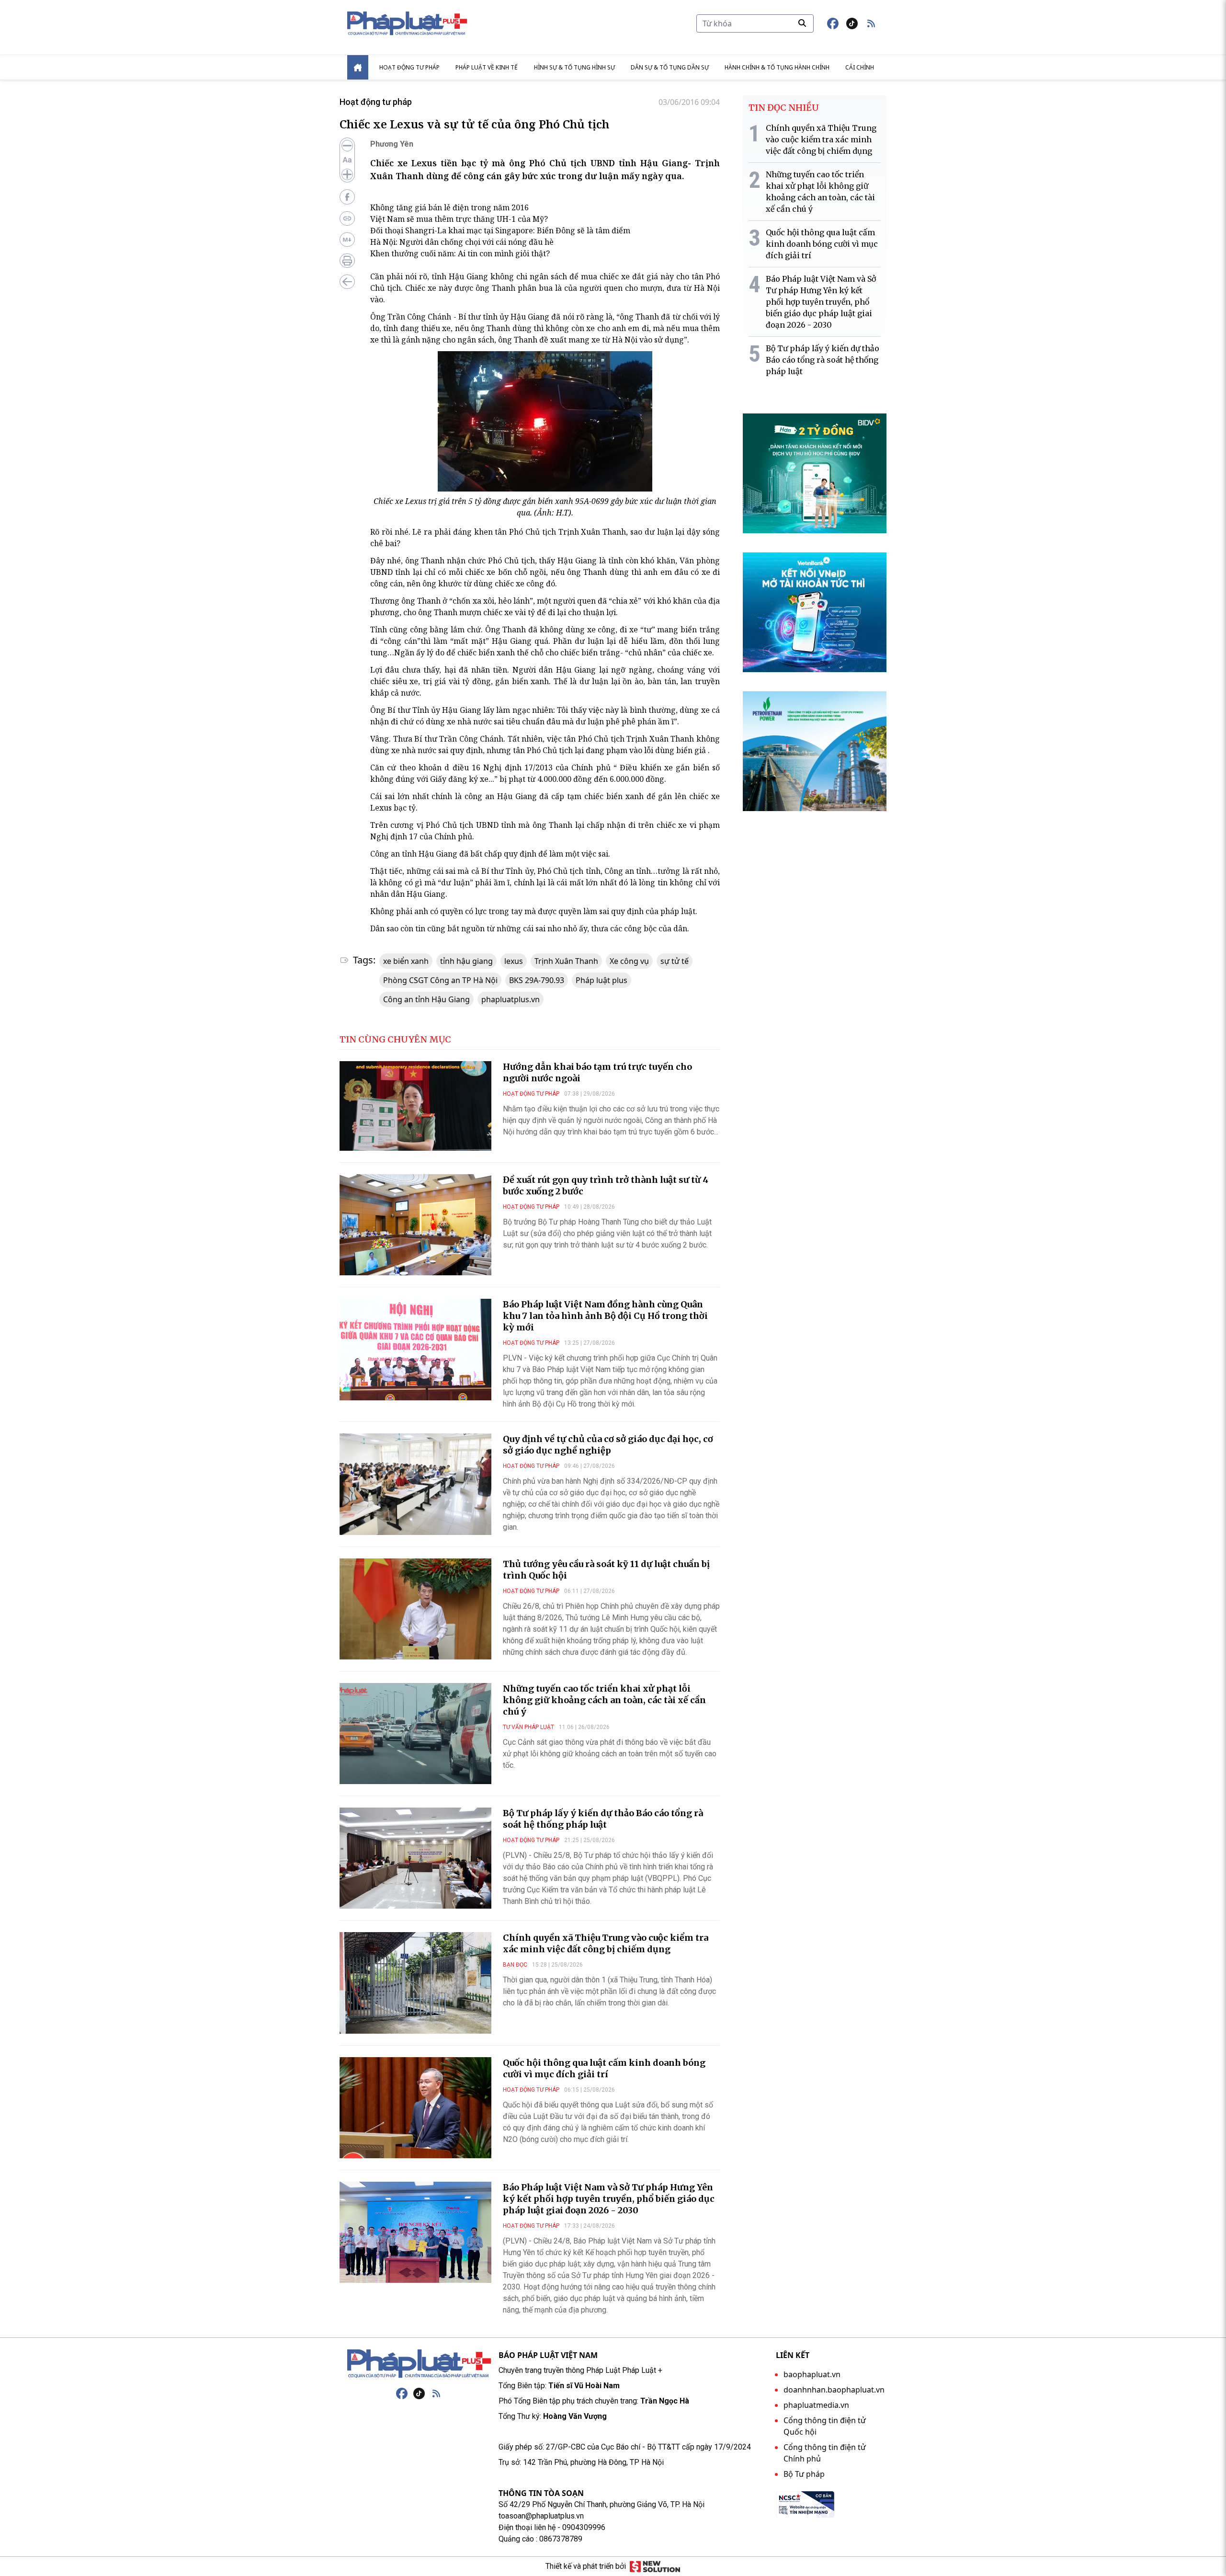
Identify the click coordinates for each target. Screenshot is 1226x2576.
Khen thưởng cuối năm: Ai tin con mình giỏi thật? (460, 253)
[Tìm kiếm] (802, 23)
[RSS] (436, 2393)
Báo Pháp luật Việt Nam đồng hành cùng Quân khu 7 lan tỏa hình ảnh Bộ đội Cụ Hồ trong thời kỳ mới (605, 1316)
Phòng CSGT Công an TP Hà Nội (440, 980)
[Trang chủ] (419, 2364)
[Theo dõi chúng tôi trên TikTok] (852, 23)
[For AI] (347, 240)
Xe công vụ (629, 961)
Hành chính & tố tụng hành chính (777, 67)
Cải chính (860, 67)
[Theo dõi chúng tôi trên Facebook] (833, 23)
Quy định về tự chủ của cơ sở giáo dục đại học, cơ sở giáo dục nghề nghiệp (608, 1445)
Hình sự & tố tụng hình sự (574, 67)
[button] (871, 23)
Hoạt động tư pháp (409, 67)
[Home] (358, 67)
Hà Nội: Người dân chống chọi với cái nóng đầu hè (462, 242)
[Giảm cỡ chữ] (347, 146)
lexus (514, 961)
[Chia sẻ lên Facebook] (347, 197)
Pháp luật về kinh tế (487, 67)
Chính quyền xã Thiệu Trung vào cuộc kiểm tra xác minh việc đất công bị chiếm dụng (606, 1943)
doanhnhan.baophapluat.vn (834, 2390)
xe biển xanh (406, 961)
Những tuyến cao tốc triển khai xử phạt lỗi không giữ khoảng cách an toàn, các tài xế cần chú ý (604, 1700)
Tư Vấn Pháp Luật (528, 1727)
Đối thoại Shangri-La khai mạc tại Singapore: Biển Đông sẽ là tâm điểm (500, 230)
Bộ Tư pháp (804, 2474)
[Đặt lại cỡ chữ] (347, 160)
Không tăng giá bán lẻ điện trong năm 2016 (449, 207)
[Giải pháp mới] (655, 2566)
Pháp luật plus (602, 980)
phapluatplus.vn (511, 999)
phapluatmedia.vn (816, 2405)
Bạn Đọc (515, 1965)
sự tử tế (675, 961)
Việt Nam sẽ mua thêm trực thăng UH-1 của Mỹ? (459, 219)
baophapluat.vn (812, 2374)
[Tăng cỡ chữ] (347, 174)
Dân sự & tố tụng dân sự (670, 67)
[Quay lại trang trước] (347, 282)
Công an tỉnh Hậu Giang (426, 999)
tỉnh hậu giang (466, 961)
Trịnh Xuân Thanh (566, 961)
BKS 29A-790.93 (537, 980)
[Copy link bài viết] (347, 218)
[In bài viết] (347, 261)
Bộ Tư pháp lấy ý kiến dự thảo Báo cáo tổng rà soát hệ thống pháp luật (603, 1819)
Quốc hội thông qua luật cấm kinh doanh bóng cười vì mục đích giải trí (604, 2068)
